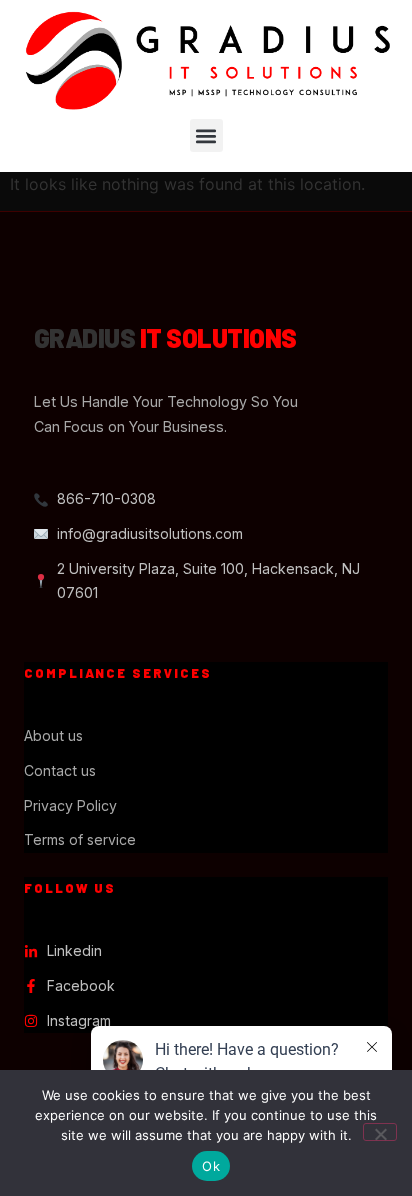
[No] (380, 1132)
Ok (211, 1166)
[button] (206, 135)
